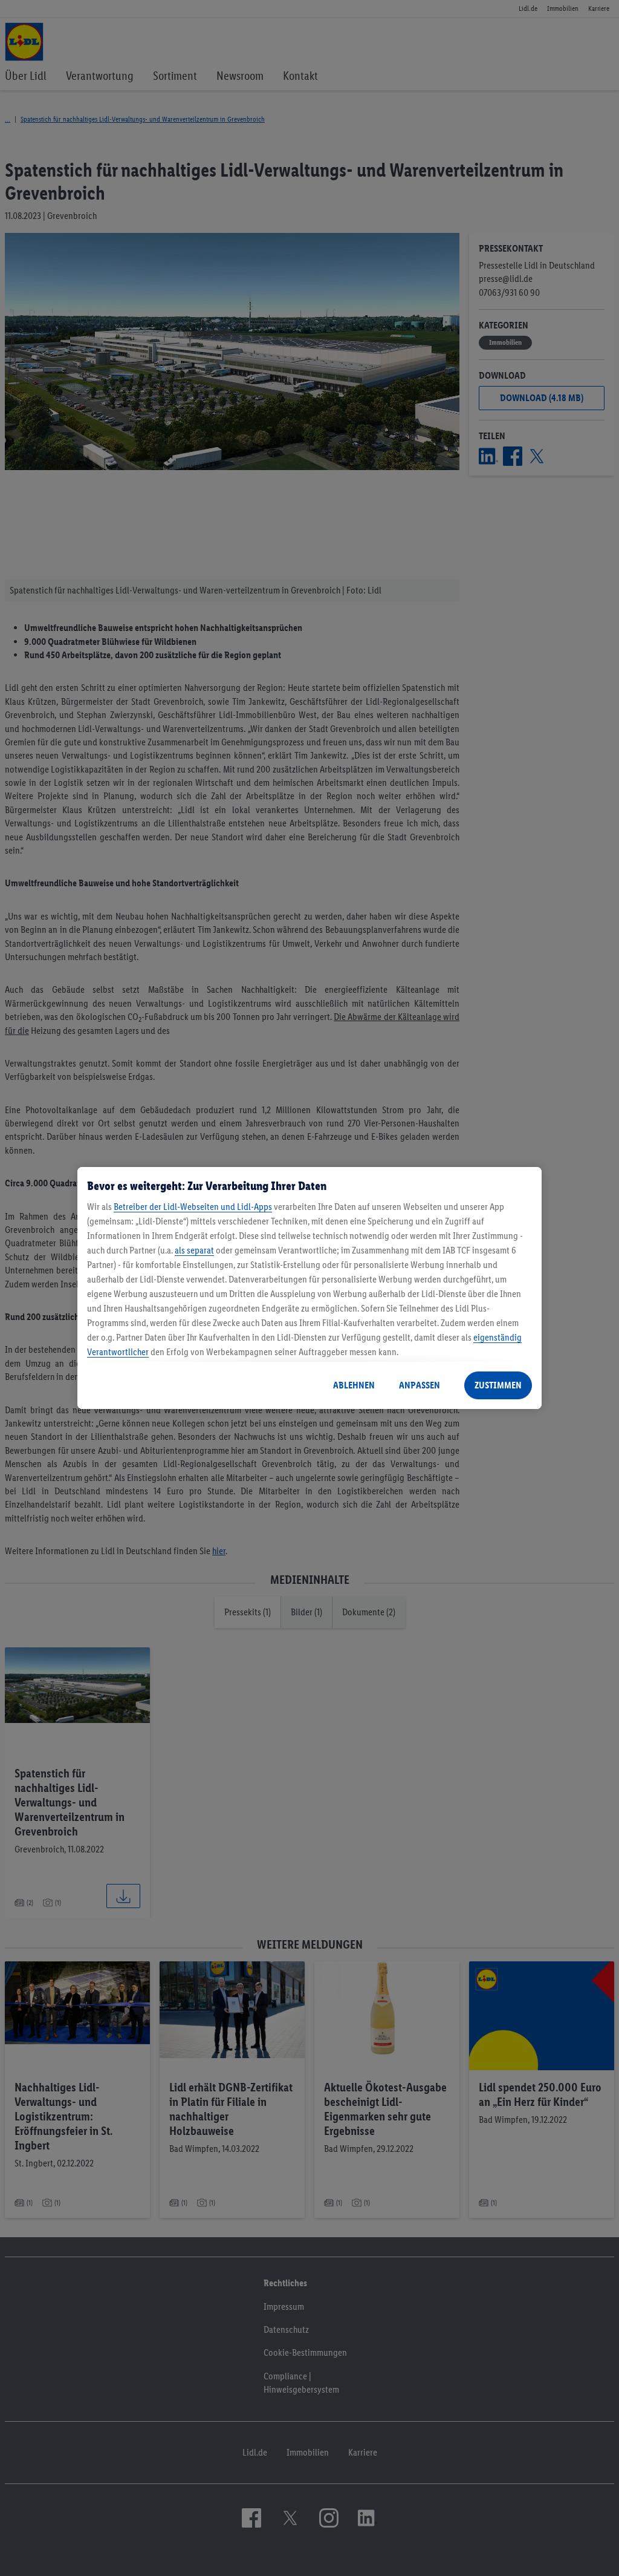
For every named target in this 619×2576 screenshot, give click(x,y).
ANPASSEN (420, 1385)
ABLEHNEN (354, 1385)
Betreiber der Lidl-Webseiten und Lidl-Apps (193, 1207)
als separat (194, 1250)
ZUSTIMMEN (498, 1385)
